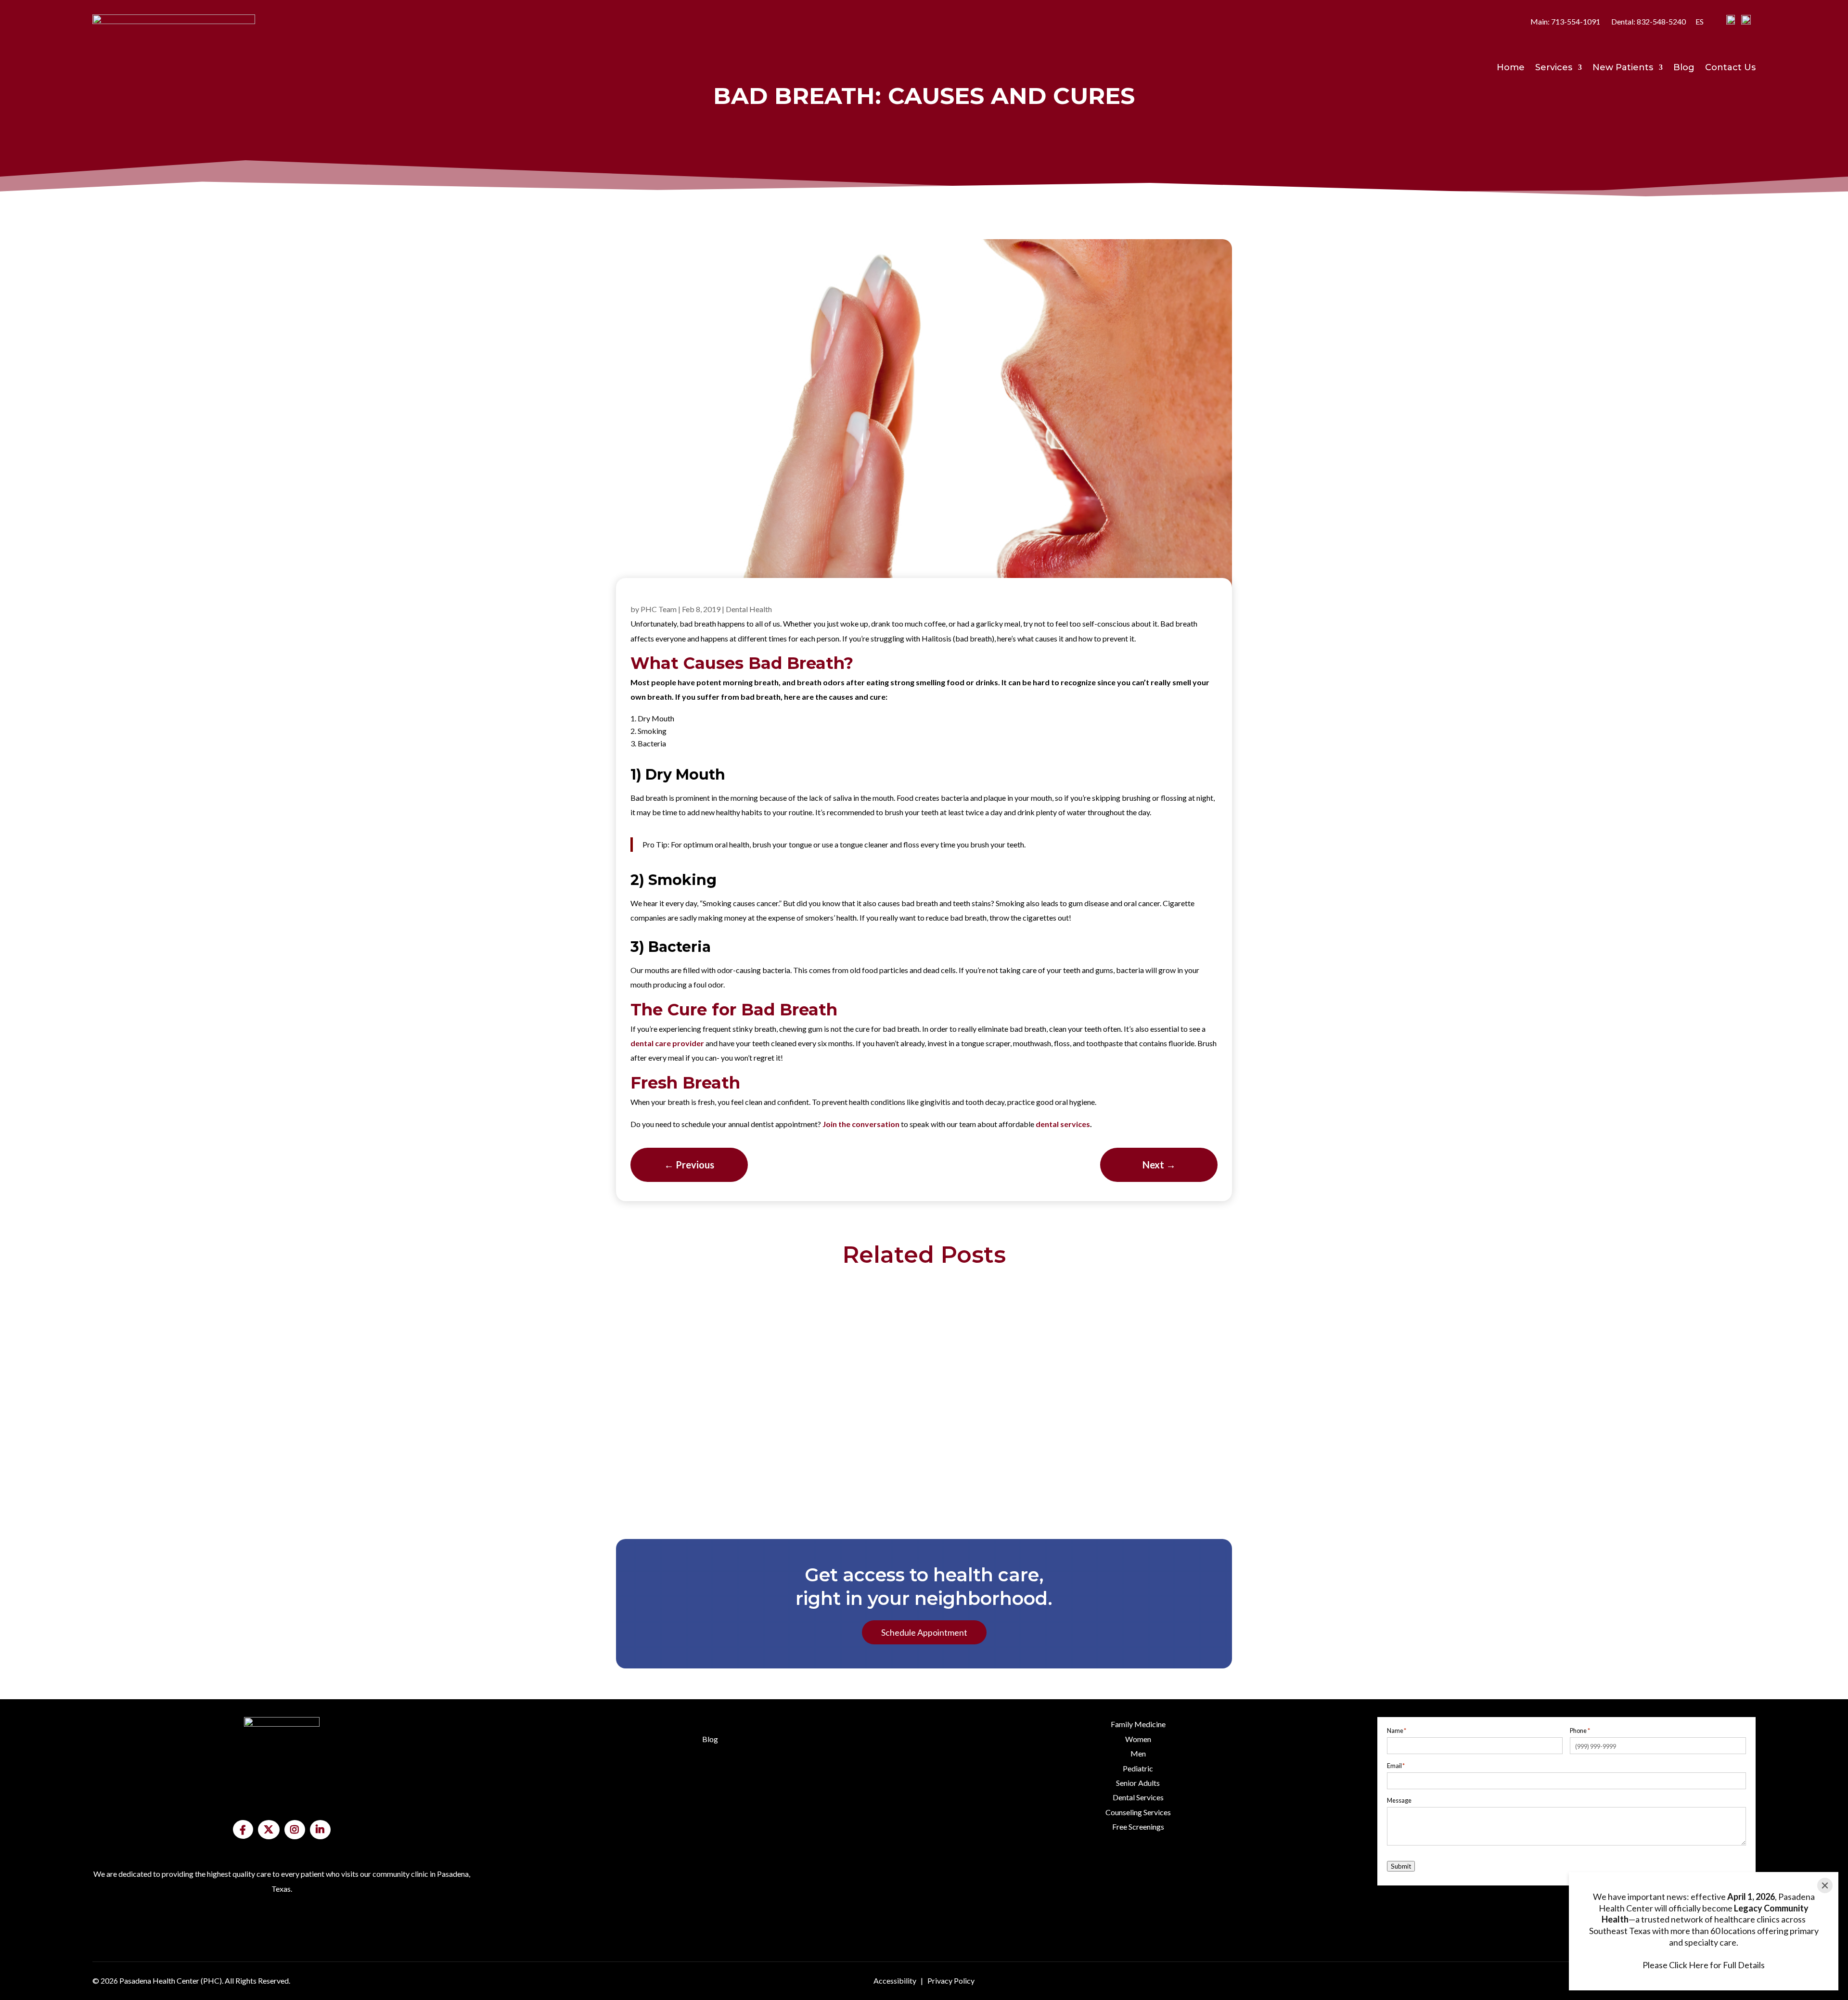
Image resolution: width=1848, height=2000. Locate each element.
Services (1554, 68)
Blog (1684, 68)
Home (1511, 68)
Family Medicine (1138, 1724)
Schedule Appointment (924, 1632)
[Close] (1825, 1885)
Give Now (282, 1952)
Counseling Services (1138, 1812)
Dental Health (749, 609)
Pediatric (1138, 1768)
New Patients (1623, 68)
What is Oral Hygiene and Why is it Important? (924, 1305)
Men (1138, 1753)
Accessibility (895, 1981)
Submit (1401, 1866)
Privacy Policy (951, 1981)
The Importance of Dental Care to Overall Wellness (924, 1449)
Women (1138, 1739)
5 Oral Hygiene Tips (924, 1377)
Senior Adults (1138, 1783)
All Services (1138, 1888)
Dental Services (1138, 1797)
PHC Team (659, 609)
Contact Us (1730, 68)
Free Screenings (1138, 1827)
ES (1700, 21)
